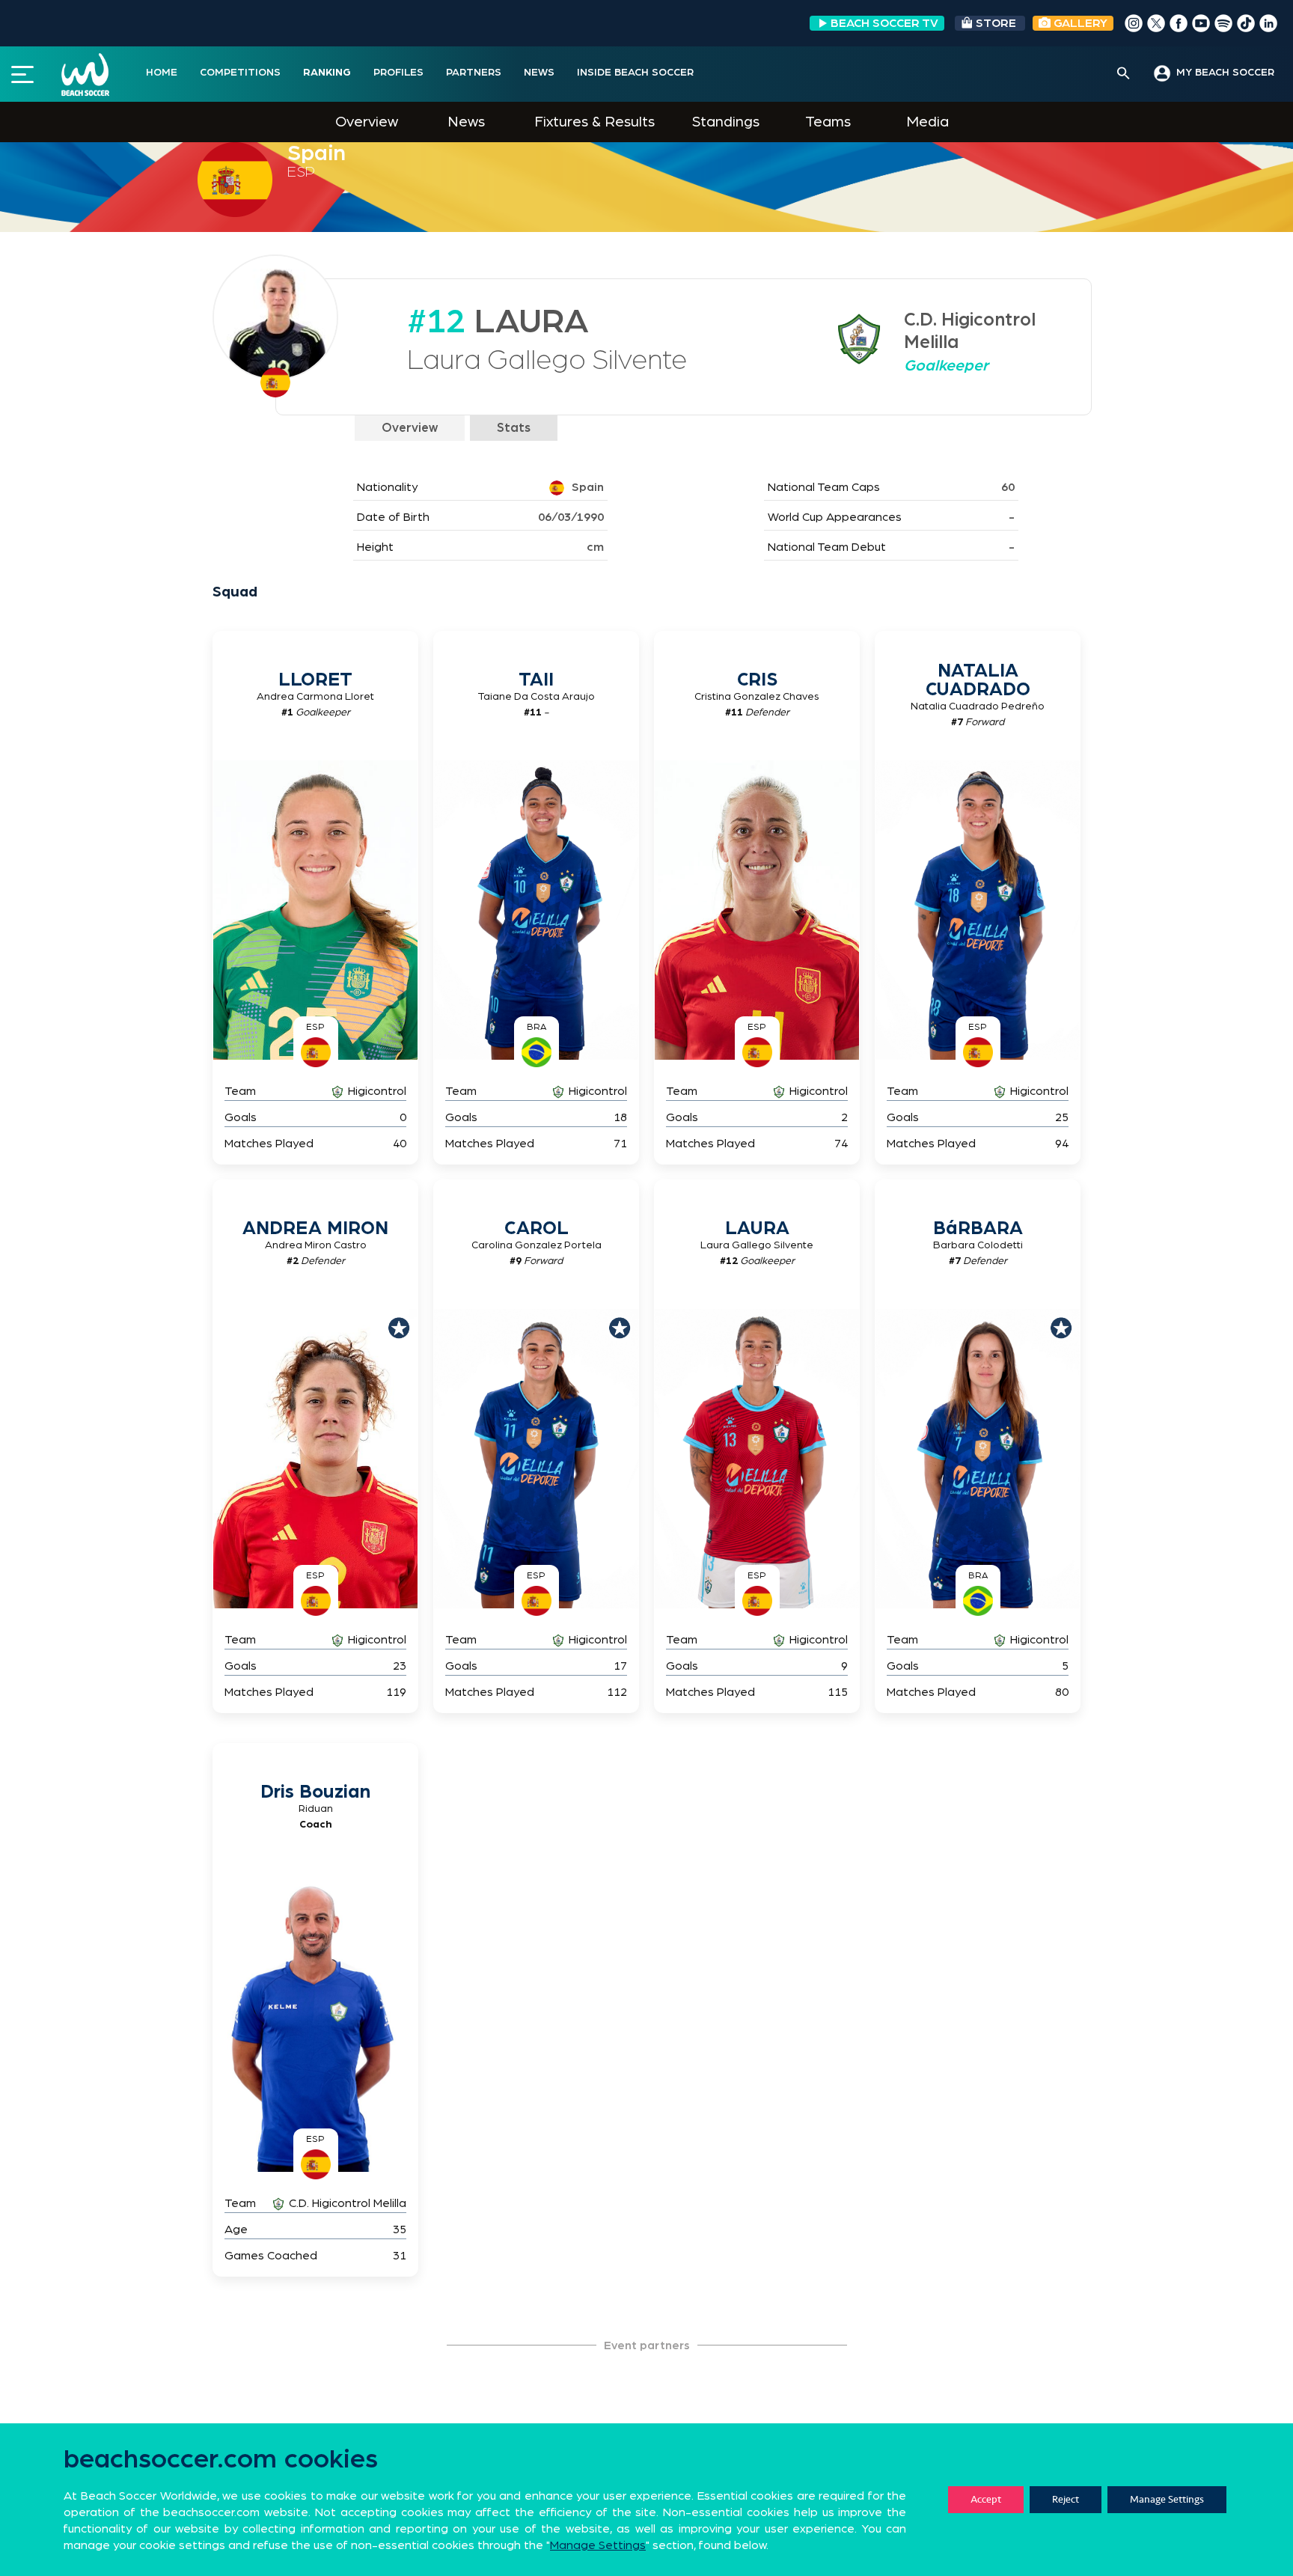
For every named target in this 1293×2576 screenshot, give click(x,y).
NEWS (539, 73)
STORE (996, 23)
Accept (986, 2499)
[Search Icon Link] (1124, 74)
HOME (162, 73)
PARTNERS (474, 73)
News (466, 122)
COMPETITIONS (240, 73)
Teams (828, 122)
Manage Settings (1167, 2499)
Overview (367, 122)
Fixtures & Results (594, 122)
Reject (1066, 2499)
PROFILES (398, 73)
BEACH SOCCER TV (884, 23)
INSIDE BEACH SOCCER (635, 73)
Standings (726, 122)
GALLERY (1079, 23)
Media (927, 122)
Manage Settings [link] (598, 2545)
